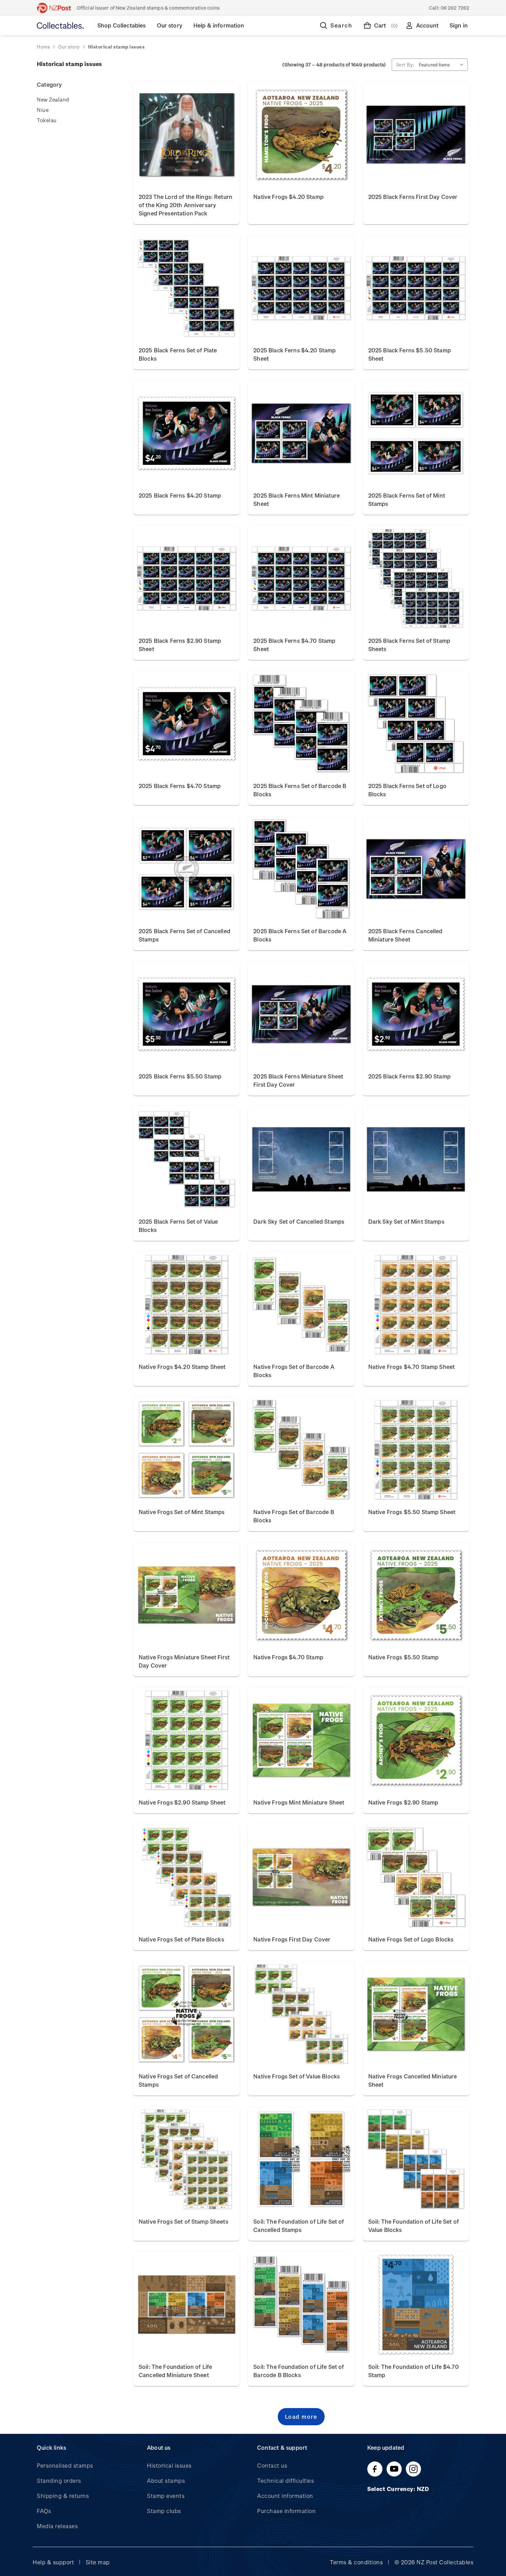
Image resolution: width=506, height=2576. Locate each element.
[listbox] (443, 65)
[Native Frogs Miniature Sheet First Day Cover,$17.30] (186, 1595)
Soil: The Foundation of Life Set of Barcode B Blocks (299, 2371)
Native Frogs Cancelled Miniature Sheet (413, 2080)
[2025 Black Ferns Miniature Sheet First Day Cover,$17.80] (301, 1014)
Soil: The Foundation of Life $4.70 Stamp (414, 2371)
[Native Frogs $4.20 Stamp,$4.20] (301, 135)
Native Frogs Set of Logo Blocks (411, 1939)
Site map (98, 2562)
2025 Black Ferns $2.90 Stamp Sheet (180, 645)
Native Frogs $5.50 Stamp (404, 1657)
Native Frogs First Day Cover (292, 1939)
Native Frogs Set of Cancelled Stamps (178, 2080)
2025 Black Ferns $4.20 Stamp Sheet (294, 354)
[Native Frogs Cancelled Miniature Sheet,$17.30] (416, 2014)
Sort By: (405, 65)
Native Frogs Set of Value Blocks (297, 2076)
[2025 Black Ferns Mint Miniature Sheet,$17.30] (301, 433)
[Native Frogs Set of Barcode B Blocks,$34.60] (301, 1450)
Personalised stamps (65, 2465)
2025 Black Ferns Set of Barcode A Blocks (300, 935)
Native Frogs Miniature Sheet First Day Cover (184, 1661)
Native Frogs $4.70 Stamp (288, 1657)
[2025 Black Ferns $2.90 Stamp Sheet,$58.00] (186, 578)
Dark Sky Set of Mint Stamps (406, 1221)
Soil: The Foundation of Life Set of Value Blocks (414, 2226)
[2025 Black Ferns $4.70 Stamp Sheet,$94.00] (301, 578)
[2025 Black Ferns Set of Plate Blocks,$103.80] (186, 288)
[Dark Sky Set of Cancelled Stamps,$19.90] (301, 1159)
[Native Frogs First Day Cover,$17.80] (301, 1877)
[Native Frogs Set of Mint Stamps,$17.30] (186, 1450)
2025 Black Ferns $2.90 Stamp (409, 1076)
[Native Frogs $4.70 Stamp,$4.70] (301, 1595)
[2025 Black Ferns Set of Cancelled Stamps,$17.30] (186, 869)
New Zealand (53, 99)
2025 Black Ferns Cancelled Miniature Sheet (405, 935)
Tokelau (47, 120)
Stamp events (166, 2496)
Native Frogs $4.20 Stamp (288, 197)
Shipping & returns (63, 2496)
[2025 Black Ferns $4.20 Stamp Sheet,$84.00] (301, 288)
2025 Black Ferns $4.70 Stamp (180, 786)
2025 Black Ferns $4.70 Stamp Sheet (294, 645)
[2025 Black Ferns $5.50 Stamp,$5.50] (186, 1014)
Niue (43, 110)
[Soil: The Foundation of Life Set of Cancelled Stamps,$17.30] (301, 2159)
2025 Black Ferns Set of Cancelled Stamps (185, 935)
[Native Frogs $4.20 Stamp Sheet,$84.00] (186, 1305)
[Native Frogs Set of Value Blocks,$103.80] (301, 2014)
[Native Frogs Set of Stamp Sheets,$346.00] (186, 2159)
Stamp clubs (164, 2511)
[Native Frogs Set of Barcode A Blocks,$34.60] (301, 1305)
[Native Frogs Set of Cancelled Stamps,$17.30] (186, 2014)
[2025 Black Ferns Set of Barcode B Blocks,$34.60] (301, 724)
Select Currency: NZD (399, 2489)
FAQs (44, 2511)
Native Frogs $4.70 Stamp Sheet (412, 1367)
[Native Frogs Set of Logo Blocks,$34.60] (416, 1877)
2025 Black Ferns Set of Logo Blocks (407, 790)
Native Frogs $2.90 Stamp (403, 1802)
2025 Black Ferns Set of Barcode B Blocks (300, 790)
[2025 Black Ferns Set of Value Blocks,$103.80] (186, 1159)
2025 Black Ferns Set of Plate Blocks (178, 354)
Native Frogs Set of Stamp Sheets (183, 2221)
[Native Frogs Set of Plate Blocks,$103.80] (186, 1877)
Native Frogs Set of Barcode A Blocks (294, 1371)
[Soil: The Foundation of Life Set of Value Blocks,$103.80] (416, 2159)
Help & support (53, 2562)
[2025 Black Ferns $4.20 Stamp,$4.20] (186, 433)
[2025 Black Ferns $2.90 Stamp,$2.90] (416, 1014)
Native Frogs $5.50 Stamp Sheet (412, 1512)
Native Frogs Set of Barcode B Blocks (294, 1516)
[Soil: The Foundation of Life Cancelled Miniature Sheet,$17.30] (186, 2304)
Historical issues (169, 2465)
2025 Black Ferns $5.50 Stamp (180, 1076)
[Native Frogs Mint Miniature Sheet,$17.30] (301, 1740)
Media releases (57, 2526)
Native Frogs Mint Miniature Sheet (299, 1802)
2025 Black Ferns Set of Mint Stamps (407, 499)
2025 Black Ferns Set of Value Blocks (178, 1226)
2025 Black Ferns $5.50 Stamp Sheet (410, 354)
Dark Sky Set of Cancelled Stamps (299, 1221)
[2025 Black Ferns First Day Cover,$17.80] (416, 135)
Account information (285, 2496)
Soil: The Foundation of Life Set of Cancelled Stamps (299, 2226)
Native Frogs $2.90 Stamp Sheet (182, 1802)
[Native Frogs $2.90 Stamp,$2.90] (416, 1740)
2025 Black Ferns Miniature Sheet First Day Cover (298, 1080)
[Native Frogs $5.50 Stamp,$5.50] (416, 1595)
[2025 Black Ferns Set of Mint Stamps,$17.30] (416, 433)
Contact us (272, 2465)
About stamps (166, 2481)
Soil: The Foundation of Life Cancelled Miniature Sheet (175, 2371)
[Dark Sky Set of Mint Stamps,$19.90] (416, 1159)
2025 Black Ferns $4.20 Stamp (180, 495)
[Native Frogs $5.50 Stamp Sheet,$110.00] (416, 1450)
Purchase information (286, 2511)
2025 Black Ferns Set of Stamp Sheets (409, 645)
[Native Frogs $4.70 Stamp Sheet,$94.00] (416, 1305)
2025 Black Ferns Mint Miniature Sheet (297, 499)
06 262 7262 (455, 8)
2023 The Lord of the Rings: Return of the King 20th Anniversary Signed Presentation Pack (186, 205)
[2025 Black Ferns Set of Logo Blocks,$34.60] (416, 724)
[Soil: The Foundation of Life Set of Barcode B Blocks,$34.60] (301, 2304)
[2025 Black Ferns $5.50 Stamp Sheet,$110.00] (416, 288)
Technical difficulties (286, 2481)
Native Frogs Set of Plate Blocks (181, 1939)
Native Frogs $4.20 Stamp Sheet (182, 1367)
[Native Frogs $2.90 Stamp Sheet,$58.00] (186, 1740)
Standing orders (59, 2481)
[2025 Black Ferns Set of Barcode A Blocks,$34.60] (301, 869)
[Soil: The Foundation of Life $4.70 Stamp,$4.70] (416, 2304)
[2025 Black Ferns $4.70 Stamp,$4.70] (186, 724)
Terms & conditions (356, 2562)
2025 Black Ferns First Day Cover (413, 197)
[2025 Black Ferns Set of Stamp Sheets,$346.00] (416, 578)
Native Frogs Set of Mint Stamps (182, 1512)
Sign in (459, 25)
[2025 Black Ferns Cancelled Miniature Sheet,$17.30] (416, 869)
